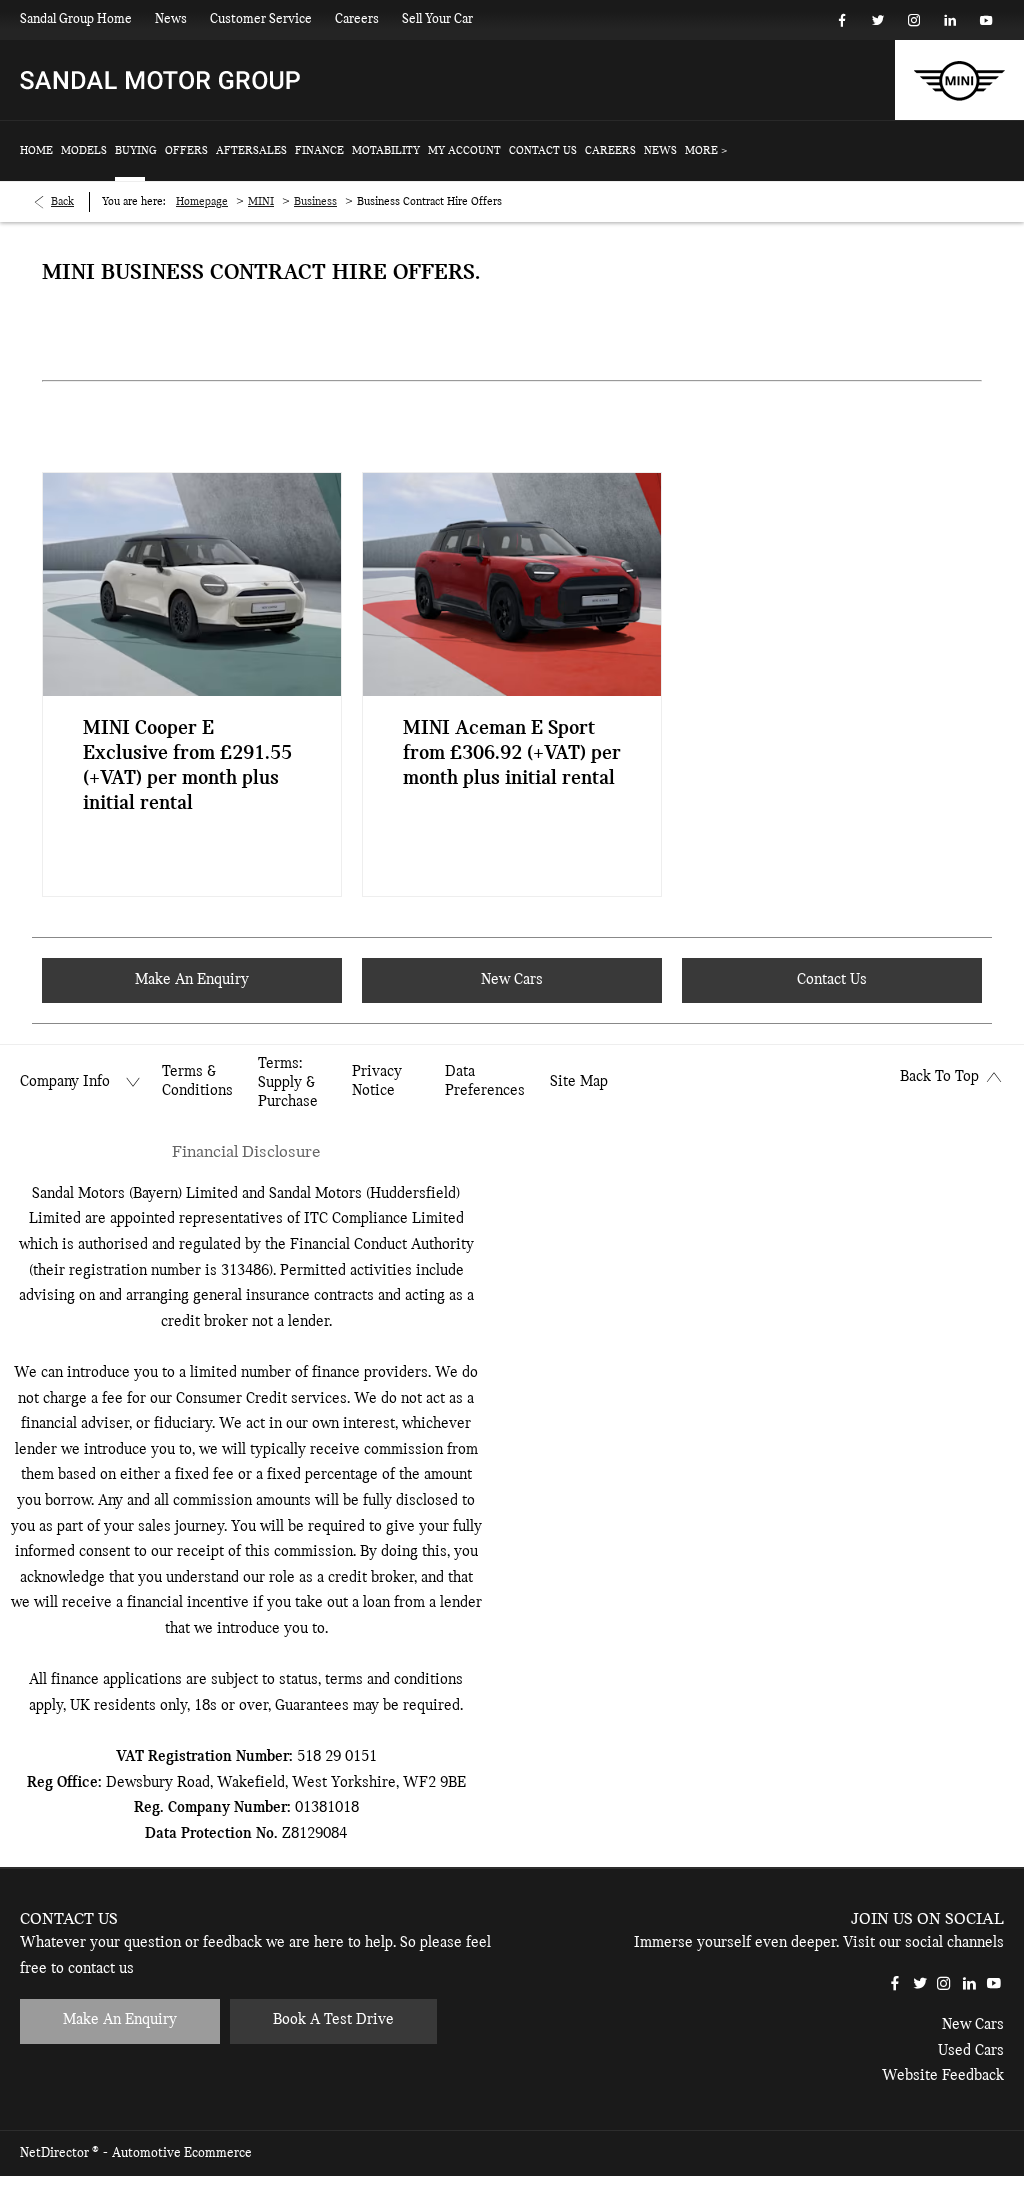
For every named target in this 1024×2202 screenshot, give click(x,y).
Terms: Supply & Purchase (288, 1083)
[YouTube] (986, 20)
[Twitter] (878, 20)
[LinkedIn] (950, 20)
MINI (261, 202)
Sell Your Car (437, 19)
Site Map (579, 1082)
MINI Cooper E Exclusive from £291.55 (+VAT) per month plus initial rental (187, 766)
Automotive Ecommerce (182, 2153)
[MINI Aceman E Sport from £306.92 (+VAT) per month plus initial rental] (512, 584)
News (171, 19)
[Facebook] (842, 20)
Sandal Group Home (76, 19)
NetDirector (56, 2153)
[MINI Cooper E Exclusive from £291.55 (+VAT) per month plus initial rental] (192, 584)
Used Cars (971, 2051)
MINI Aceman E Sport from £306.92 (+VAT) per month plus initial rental (512, 753)
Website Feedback (943, 2076)
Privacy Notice (377, 1081)
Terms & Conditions (197, 1081)
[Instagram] (914, 20)
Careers (357, 19)
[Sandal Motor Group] (160, 80)
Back (62, 202)
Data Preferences (485, 1081)
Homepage (202, 202)
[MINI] (959, 80)
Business (315, 202)
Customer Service (261, 19)
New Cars (973, 2025)
